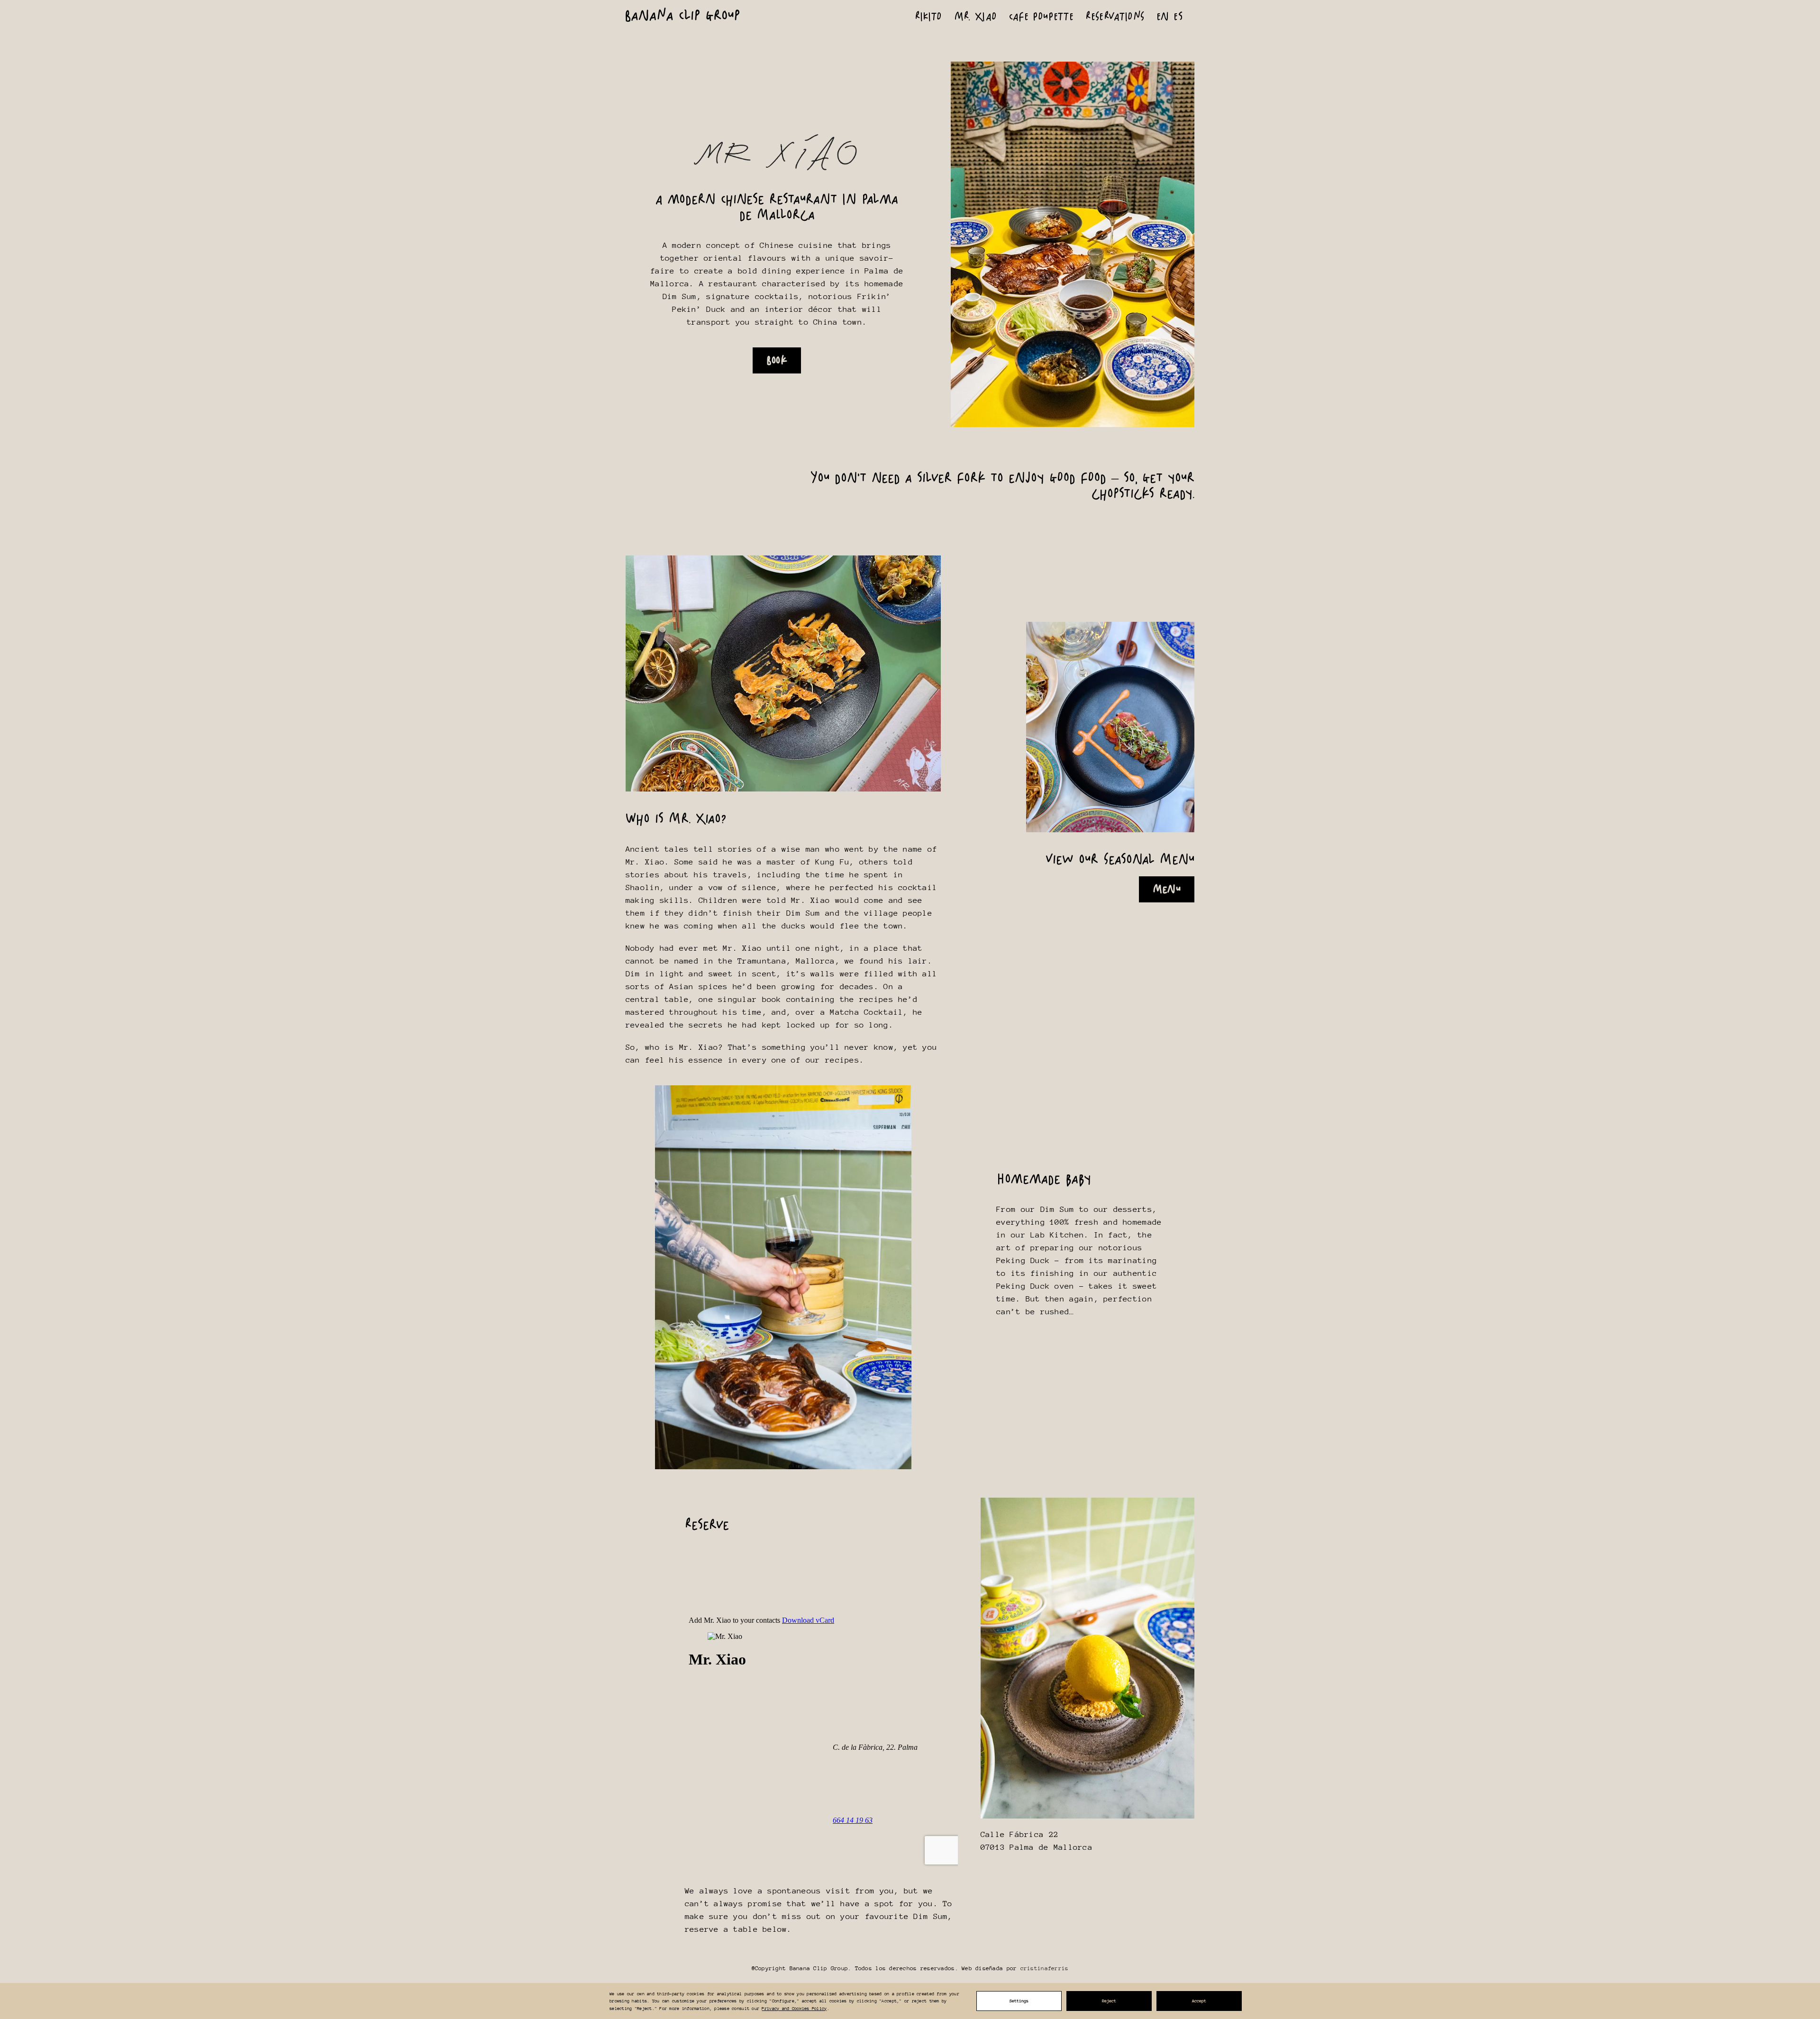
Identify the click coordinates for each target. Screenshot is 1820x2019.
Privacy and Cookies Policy (794, 2008)
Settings (1019, 2001)
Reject (1109, 2001)
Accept (1199, 2001)
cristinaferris (1045, 1968)
